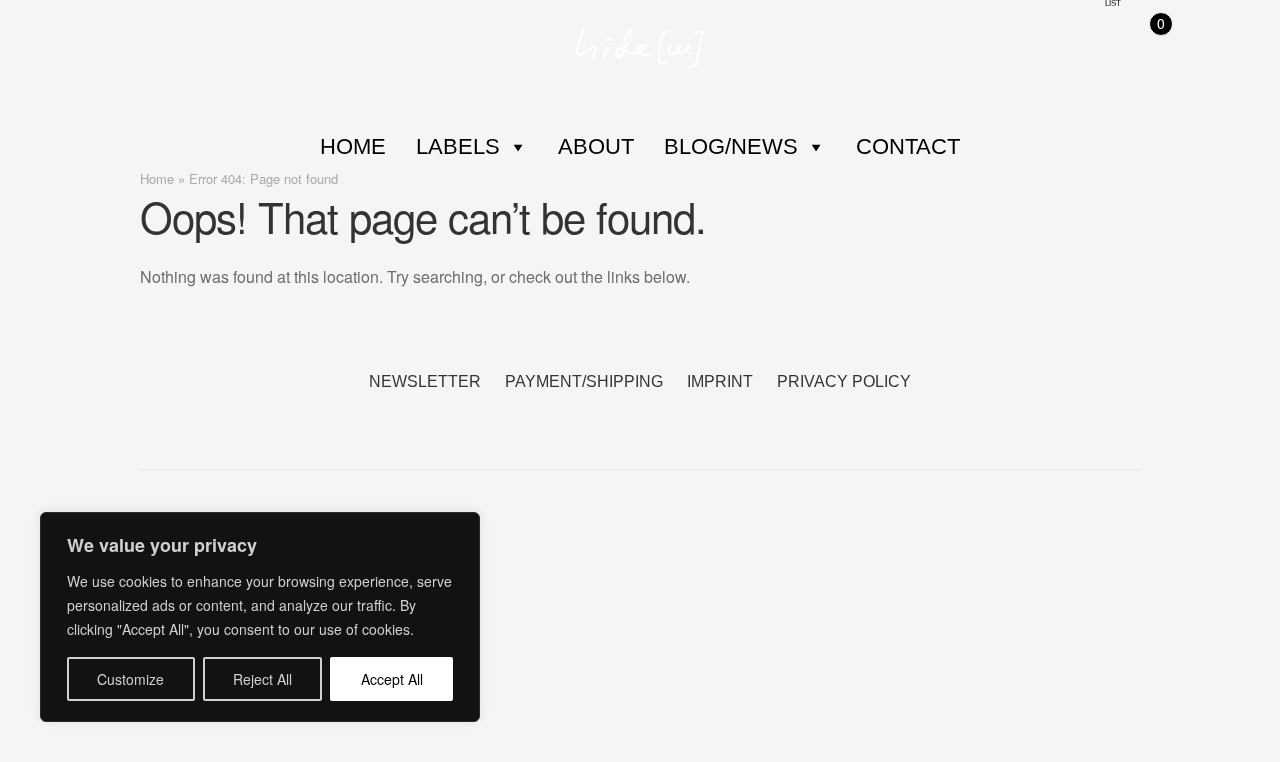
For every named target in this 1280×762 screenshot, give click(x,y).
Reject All (262, 679)
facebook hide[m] (615, 416)
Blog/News (731, 146)
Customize (130, 679)
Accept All (392, 679)
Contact (908, 146)
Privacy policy (844, 381)
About (596, 146)
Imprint (720, 381)
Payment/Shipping (584, 381)
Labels (458, 146)
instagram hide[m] (664, 416)
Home (353, 146)
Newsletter (425, 381)
